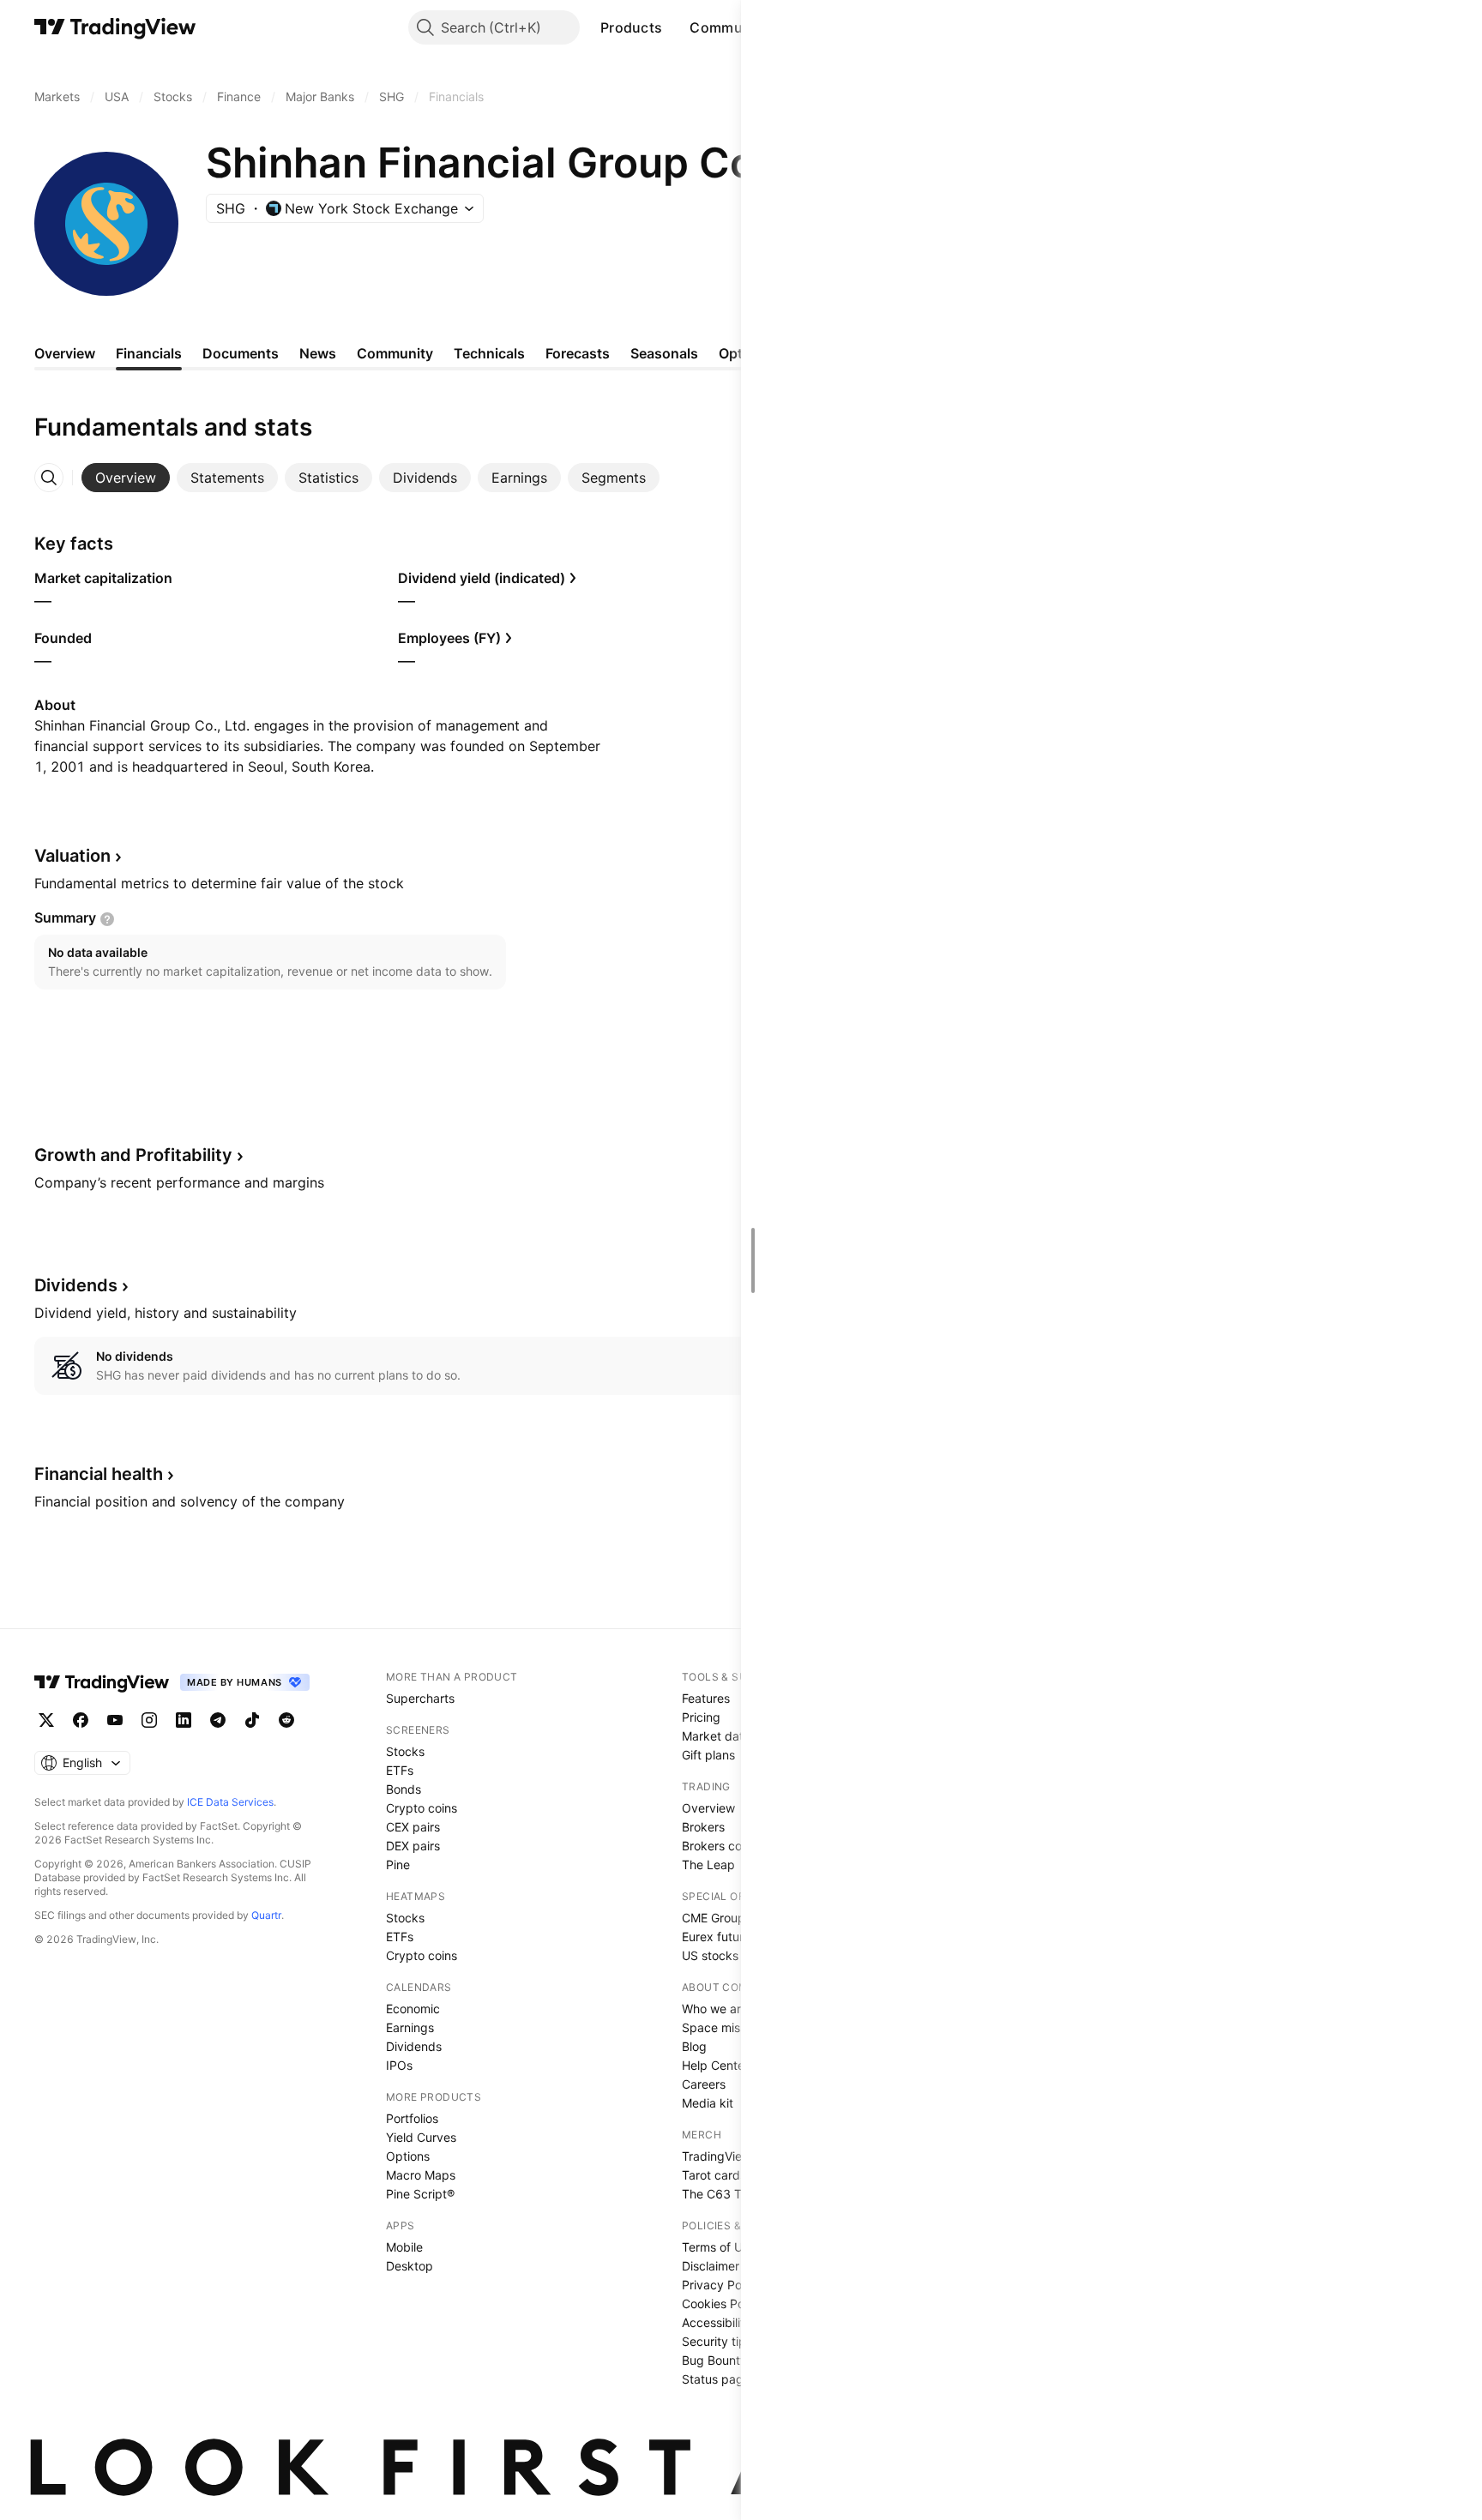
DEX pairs (413, 1846)
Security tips (717, 2341)
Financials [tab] (149, 353)
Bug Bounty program (740, 2360)
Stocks (405, 1751)
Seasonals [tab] (664, 353)
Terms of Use (719, 2247)
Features (706, 1698)
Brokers (703, 1827)
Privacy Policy (721, 2285)
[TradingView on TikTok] (252, 1720)
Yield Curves (421, 2137)
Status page (716, 2379)
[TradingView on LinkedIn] (184, 1720)
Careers (704, 2084)
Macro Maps (421, 2175)
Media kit (708, 2103)
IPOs (399, 2065)
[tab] (126, 478)
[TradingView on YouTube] (115, 1720)
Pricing (701, 1717)
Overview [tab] (65, 353)
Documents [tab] (241, 353)
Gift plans (708, 1755)
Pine (398, 1864)
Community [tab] (395, 353)
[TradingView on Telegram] (218, 1720)
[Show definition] (107, 919)
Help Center (715, 2065)
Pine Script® (420, 2194)
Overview (708, 1808)
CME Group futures (735, 1918)
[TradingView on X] (46, 1720)
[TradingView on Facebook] (81, 1720)
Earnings (410, 2027)
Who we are (715, 2009)
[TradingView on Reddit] (286, 1720)
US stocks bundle (731, 1955)
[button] (675, 27)
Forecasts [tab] (578, 353)
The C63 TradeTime (738, 2194)
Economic (413, 2009)
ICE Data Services (230, 1802)
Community (729, 27)
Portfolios (412, 2118)
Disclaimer (711, 2266)
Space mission (722, 2027)
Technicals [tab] (489, 353)
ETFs (400, 1770)
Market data (716, 1736)
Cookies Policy (723, 2303)
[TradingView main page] (115, 27)
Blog (694, 2046)
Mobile (404, 2247)
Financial (99, 1474)
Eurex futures (719, 1937)
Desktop (410, 2266)
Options (408, 2156)
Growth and (133, 1155)
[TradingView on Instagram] (149, 1720)
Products (631, 27)
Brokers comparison (738, 1846)
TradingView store (732, 2156)
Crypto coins (422, 1808)
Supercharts (420, 1698)
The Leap (708, 1864)
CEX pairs (413, 1827)
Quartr (266, 1915)
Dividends (414, 2046)
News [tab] (318, 353)
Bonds (404, 1789)
